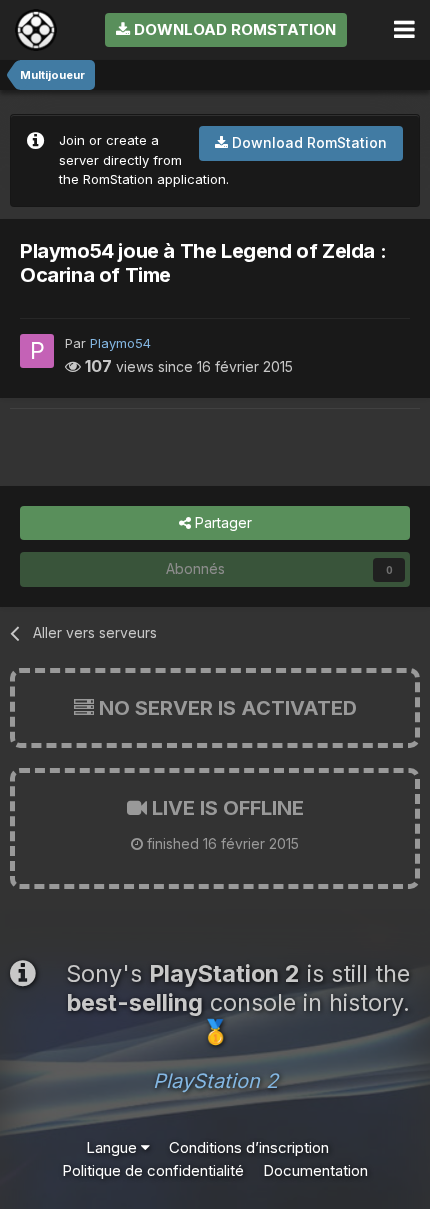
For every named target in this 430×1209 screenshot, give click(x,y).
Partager (221, 522)
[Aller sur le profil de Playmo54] (37, 351)
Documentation (315, 1170)
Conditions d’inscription (249, 1147)
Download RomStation (233, 29)
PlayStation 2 (215, 1081)
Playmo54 (120, 343)
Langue (113, 1147)
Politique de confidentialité (153, 1170)
